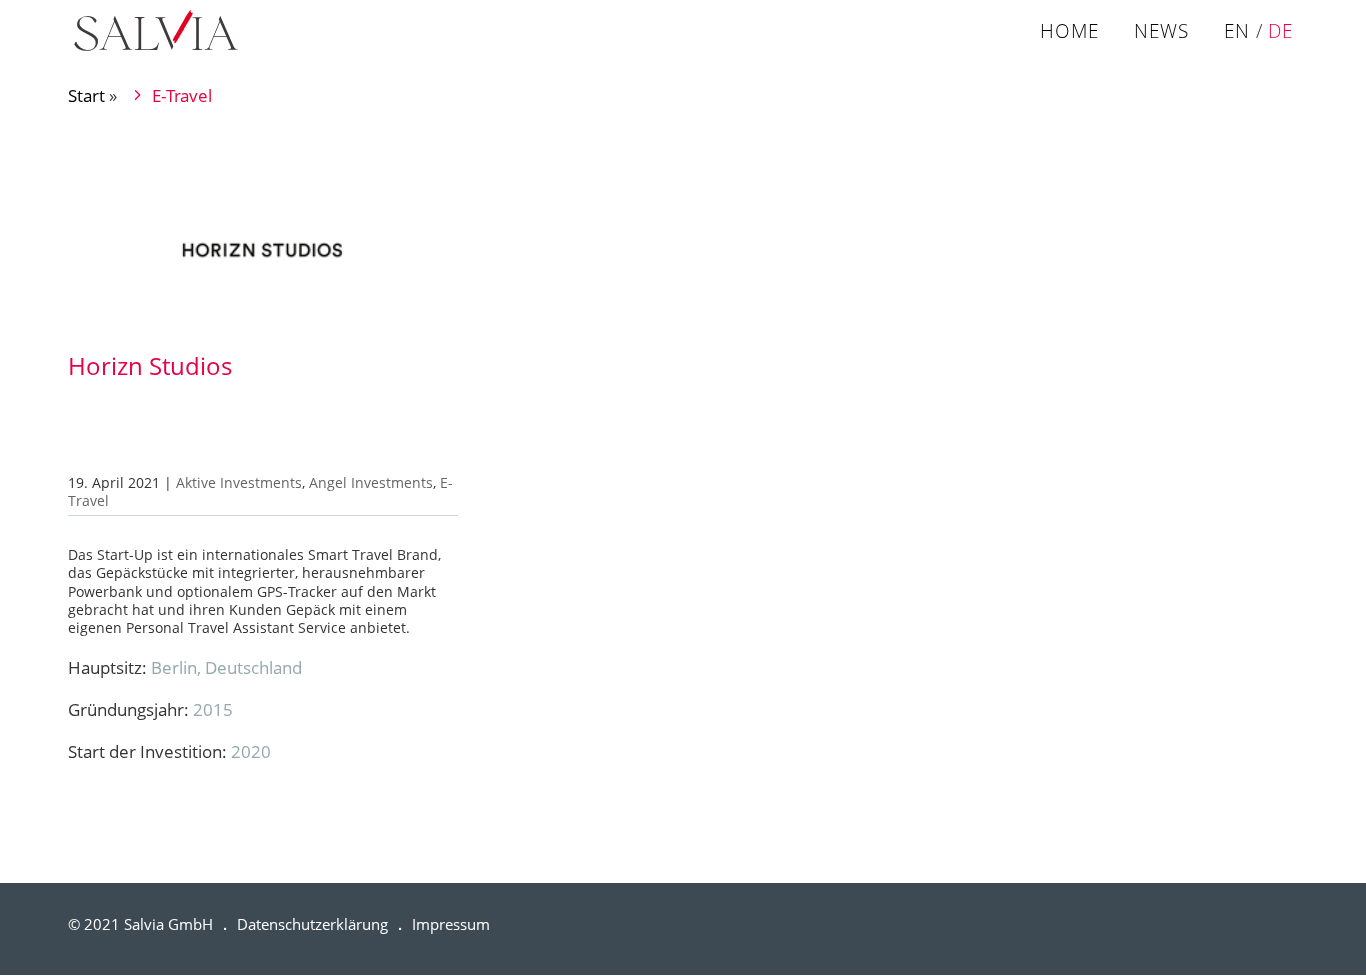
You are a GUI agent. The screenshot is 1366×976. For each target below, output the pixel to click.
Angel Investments (371, 482)
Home (1069, 33)
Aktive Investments (239, 482)
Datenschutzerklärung (312, 924)
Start (86, 95)
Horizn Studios (150, 365)
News (1161, 33)
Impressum (451, 924)
